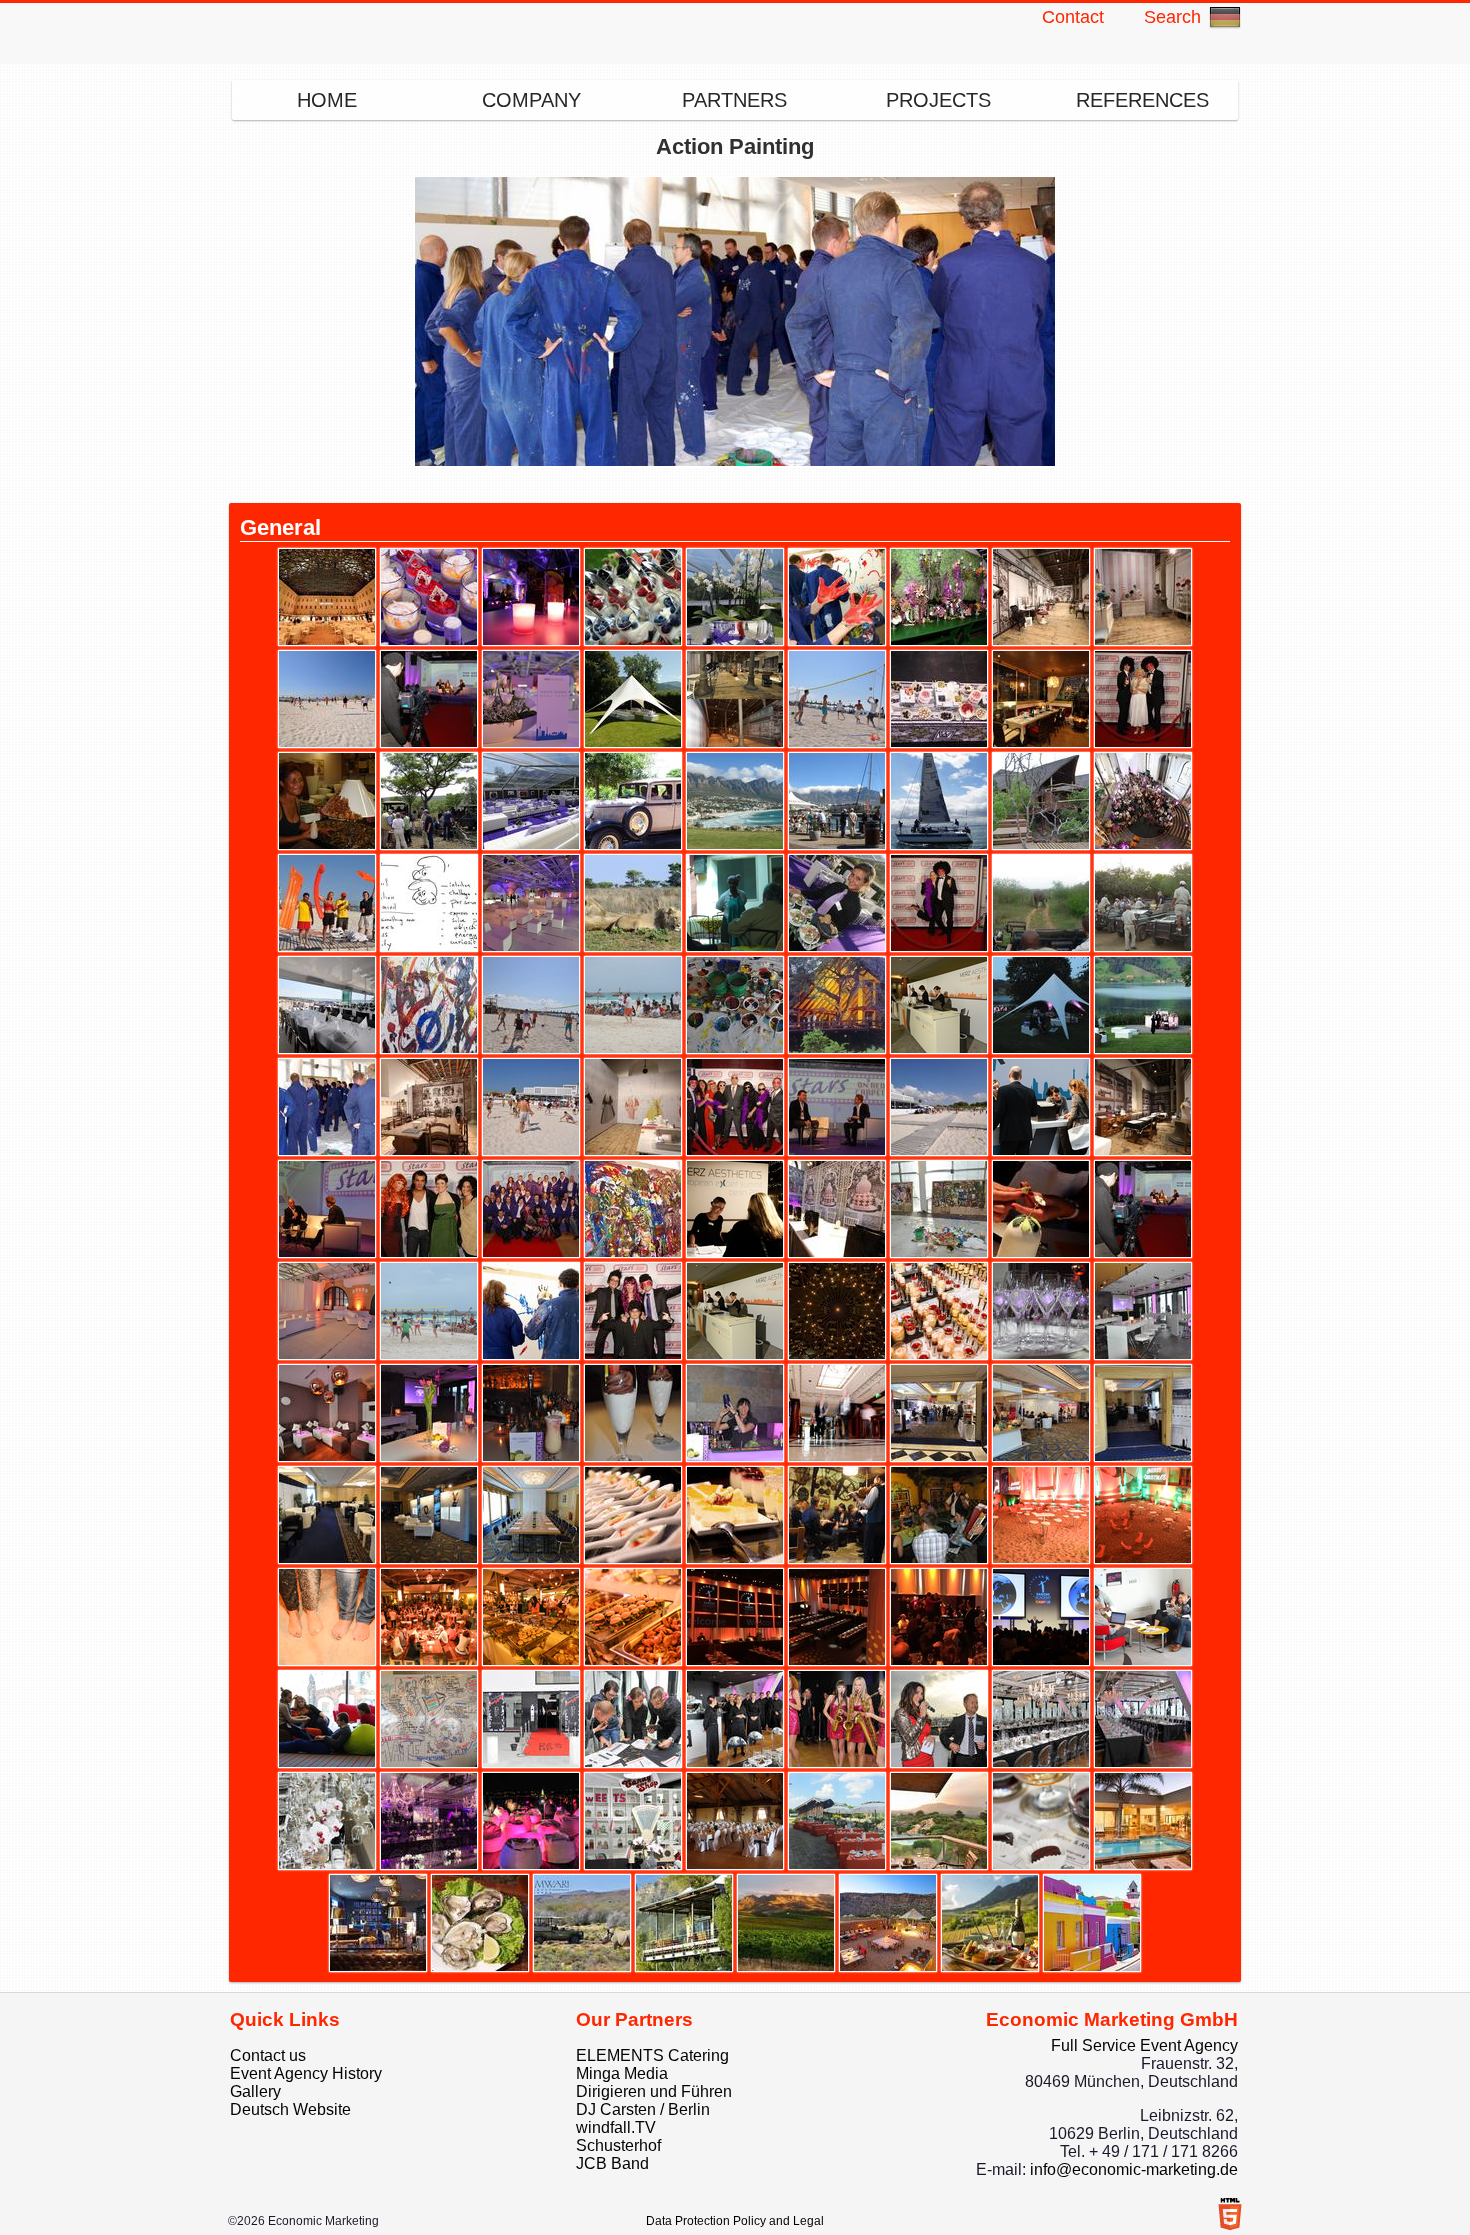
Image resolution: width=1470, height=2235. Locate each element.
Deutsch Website (290, 2109)
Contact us (268, 2055)
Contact (1073, 17)
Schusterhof (618, 2145)
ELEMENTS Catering (652, 2055)
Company (531, 100)
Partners (734, 100)
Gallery (255, 2091)
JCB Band (612, 2163)
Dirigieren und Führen (654, 2091)
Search (1172, 17)
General (280, 527)
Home (327, 100)
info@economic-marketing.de (1134, 2169)
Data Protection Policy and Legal (735, 2221)
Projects (938, 100)
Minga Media (622, 2073)
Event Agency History (306, 2073)
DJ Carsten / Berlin (643, 2109)
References (1142, 100)
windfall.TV (616, 2127)
